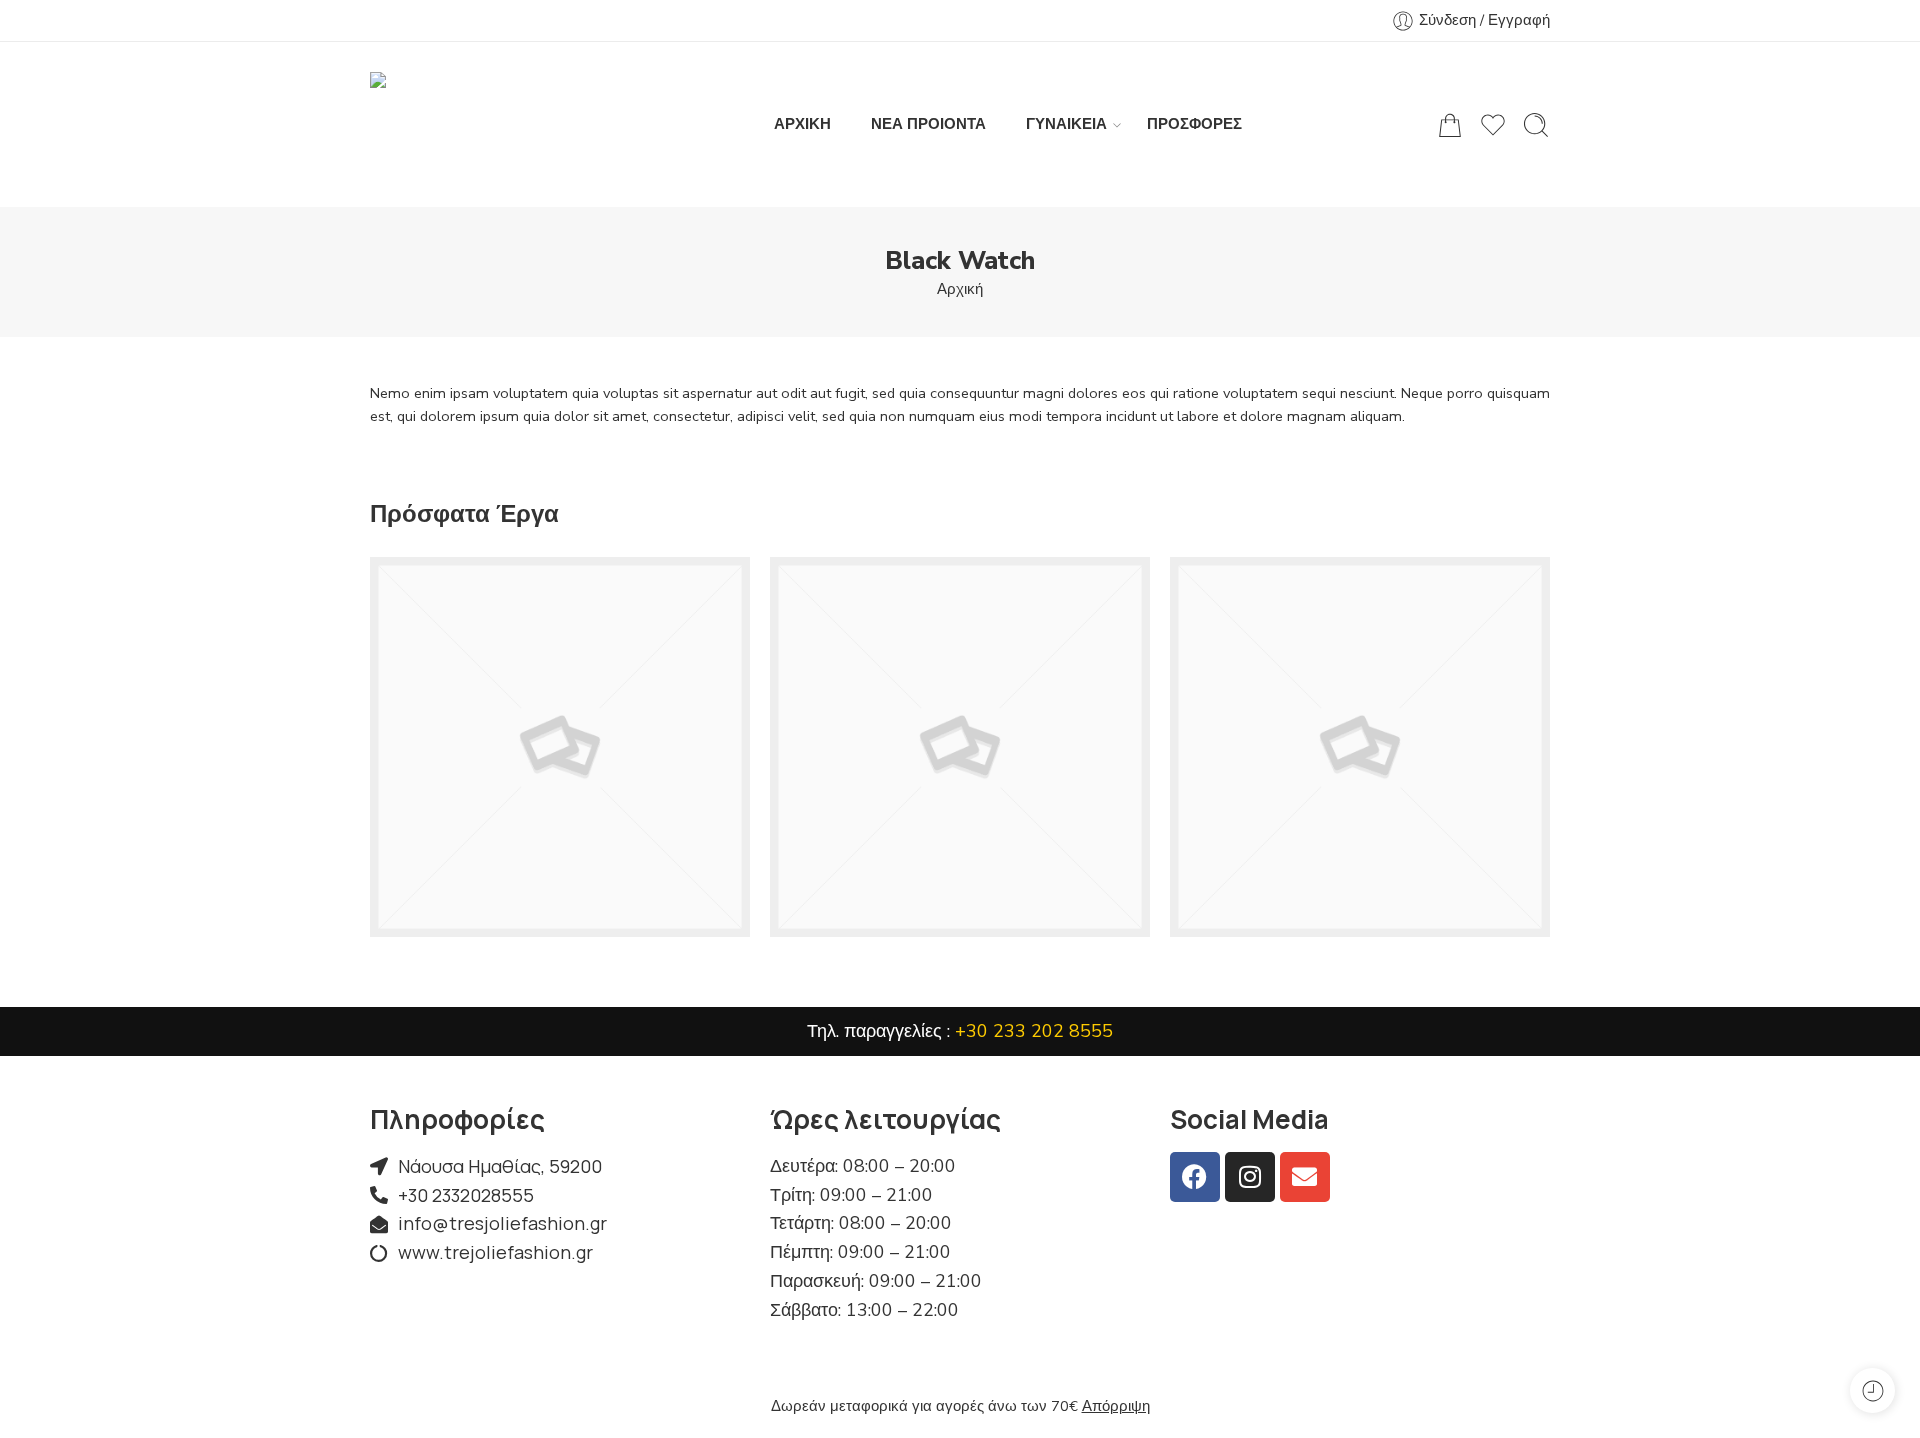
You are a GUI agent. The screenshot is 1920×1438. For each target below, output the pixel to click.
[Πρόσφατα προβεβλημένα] (1872, 1390)
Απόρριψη (1116, 1406)
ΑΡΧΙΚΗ (802, 124)
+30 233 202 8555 (1034, 1031)
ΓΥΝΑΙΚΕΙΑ (1066, 124)
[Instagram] (1250, 1177)
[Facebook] (1195, 1177)
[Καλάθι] (1450, 125)
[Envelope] (1305, 1177)
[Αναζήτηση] (1536, 125)
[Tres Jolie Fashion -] (475, 124)
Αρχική (960, 289)
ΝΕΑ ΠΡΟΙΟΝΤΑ (928, 124)
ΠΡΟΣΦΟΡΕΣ (1194, 124)
